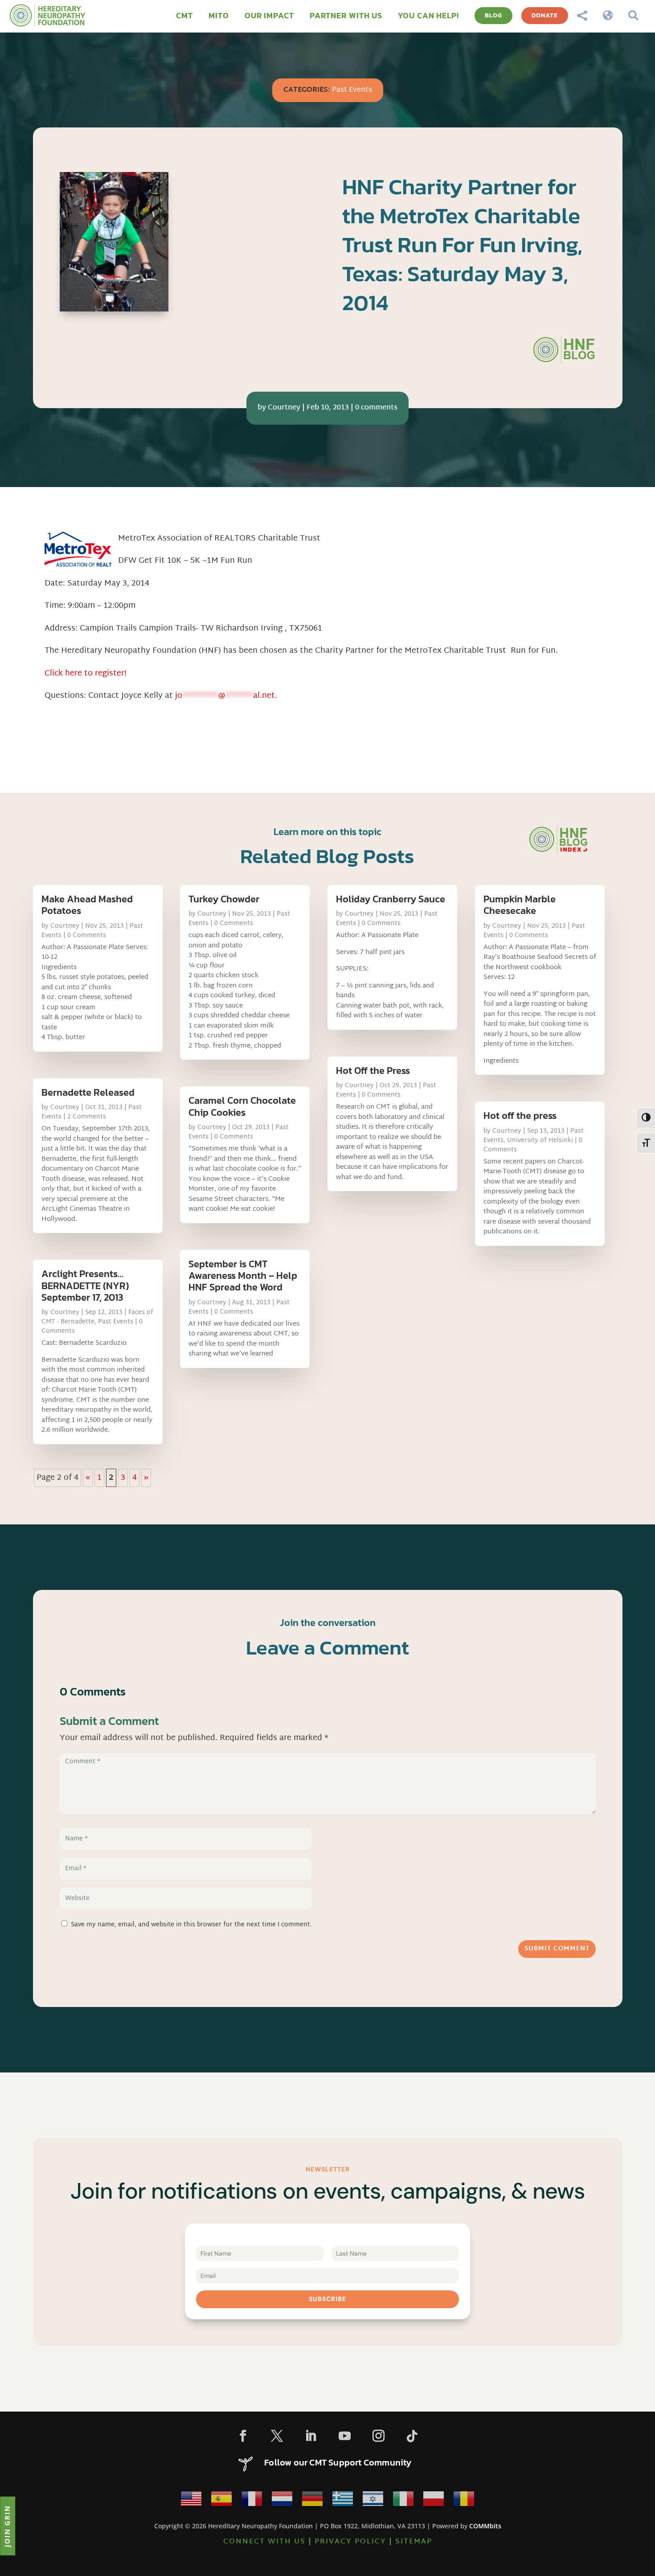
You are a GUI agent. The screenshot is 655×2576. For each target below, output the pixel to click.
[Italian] (403, 2501)
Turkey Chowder (224, 899)
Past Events (352, 90)
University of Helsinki (540, 1141)
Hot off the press (520, 1116)
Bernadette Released (88, 1092)
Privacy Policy (350, 2542)
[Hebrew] (373, 2501)
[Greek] (343, 2501)
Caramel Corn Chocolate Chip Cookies (242, 1106)
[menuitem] (184, 16)
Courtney (284, 408)
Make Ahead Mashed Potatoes (87, 905)
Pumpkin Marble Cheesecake (520, 905)
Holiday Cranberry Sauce (391, 899)
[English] (191, 2501)
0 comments (376, 408)
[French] (252, 2501)
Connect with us (264, 2542)
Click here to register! (86, 674)
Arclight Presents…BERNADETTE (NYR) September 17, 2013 (85, 1286)
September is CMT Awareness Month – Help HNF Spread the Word (243, 1276)
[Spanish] (221, 2501)
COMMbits (485, 2526)
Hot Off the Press (373, 1071)
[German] (312, 2501)
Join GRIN (7, 2526)
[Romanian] (464, 2501)
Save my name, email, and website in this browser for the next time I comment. (191, 1925)
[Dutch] (282, 2501)
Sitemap (414, 2542)
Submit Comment (557, 1949)
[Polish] (434, 2501)
